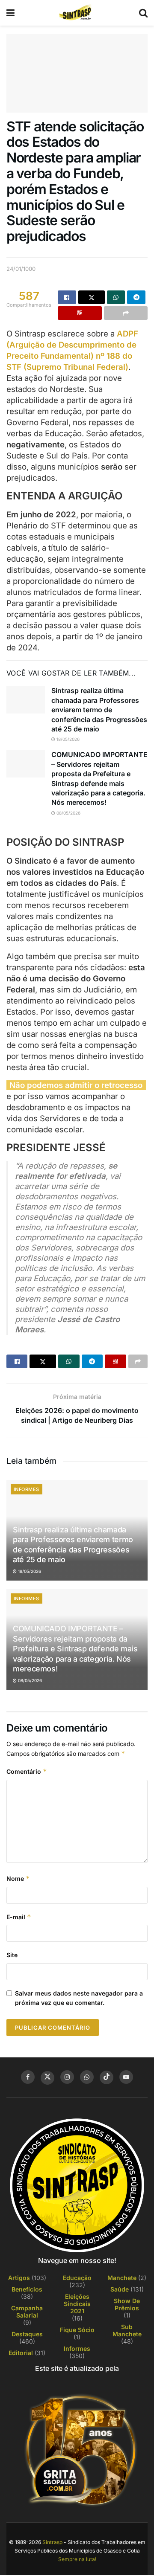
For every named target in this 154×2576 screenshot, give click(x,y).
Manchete (122, 2278)
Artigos (19, 2278)
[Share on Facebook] (67, 297)
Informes (27, 1489)
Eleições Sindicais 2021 (77, 2304)
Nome (18, 1878)
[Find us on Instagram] (67, 2077)
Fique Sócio (77, 2330)
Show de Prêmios (127, 2304)
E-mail (19, 1917)
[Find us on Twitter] (47, 2078)
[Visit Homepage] (77, 13)
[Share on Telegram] (136, 297)
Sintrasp (52, 2542)
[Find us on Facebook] (28, 2077)
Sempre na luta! (77, 2559)
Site (12, 1955)
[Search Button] (143, 13)
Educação (77, 2278)
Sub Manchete (127, 2330)
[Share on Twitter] (92, 297)
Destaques (27, 2334)
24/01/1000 (21, 269)
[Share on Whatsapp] (116, 297)
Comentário (27, 1771)
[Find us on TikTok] (107, 2077)
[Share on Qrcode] (80, 313)
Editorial (21, 2353)
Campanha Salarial (27, 2312)
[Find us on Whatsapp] (87, 2077)
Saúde (120, 2289)
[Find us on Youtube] (126, 2077)
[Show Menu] (10, 13)
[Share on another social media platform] (126, 313)
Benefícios (27, 2289)
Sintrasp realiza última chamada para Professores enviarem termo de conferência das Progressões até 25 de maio (99, 710)
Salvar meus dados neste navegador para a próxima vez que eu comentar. (79, 1998)
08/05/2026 (68, 813)
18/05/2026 (67, 739)
